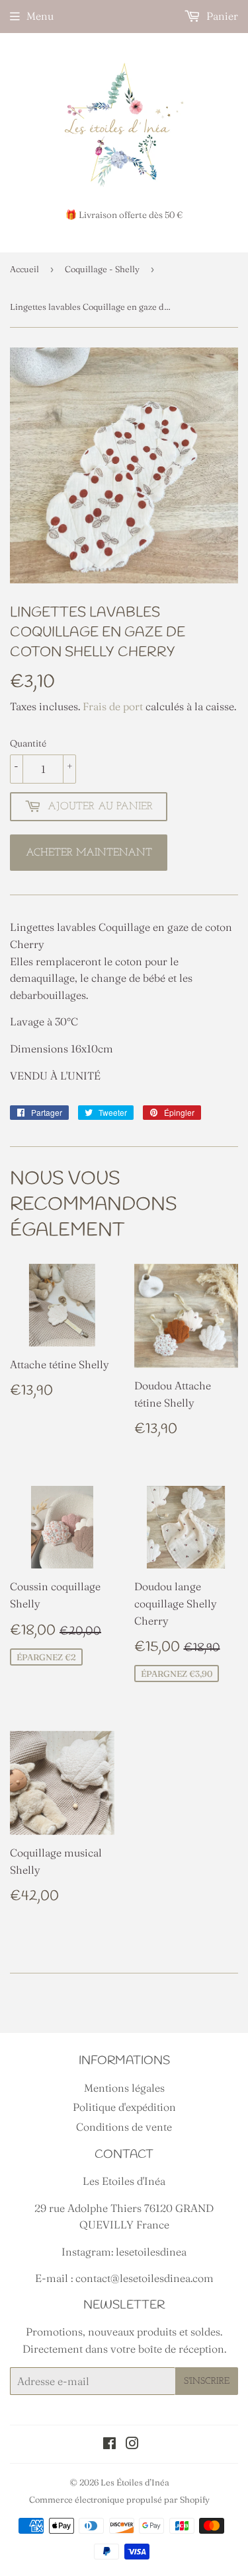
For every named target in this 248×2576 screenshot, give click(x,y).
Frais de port (113, 706)
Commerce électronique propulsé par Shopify (119, 2499)
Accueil (24, 269)
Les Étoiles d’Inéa (135, 2482)
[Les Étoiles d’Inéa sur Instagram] (132, 2445)
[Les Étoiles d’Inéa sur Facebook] (109, 2445)
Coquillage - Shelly (102, 269)
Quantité (28, 743)
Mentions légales (124, 2088)
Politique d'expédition (124, 2107)
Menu (40, 16)
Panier (221, 16)
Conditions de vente (124, 2127)
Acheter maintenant (89, 853)
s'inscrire (207, 2381)
